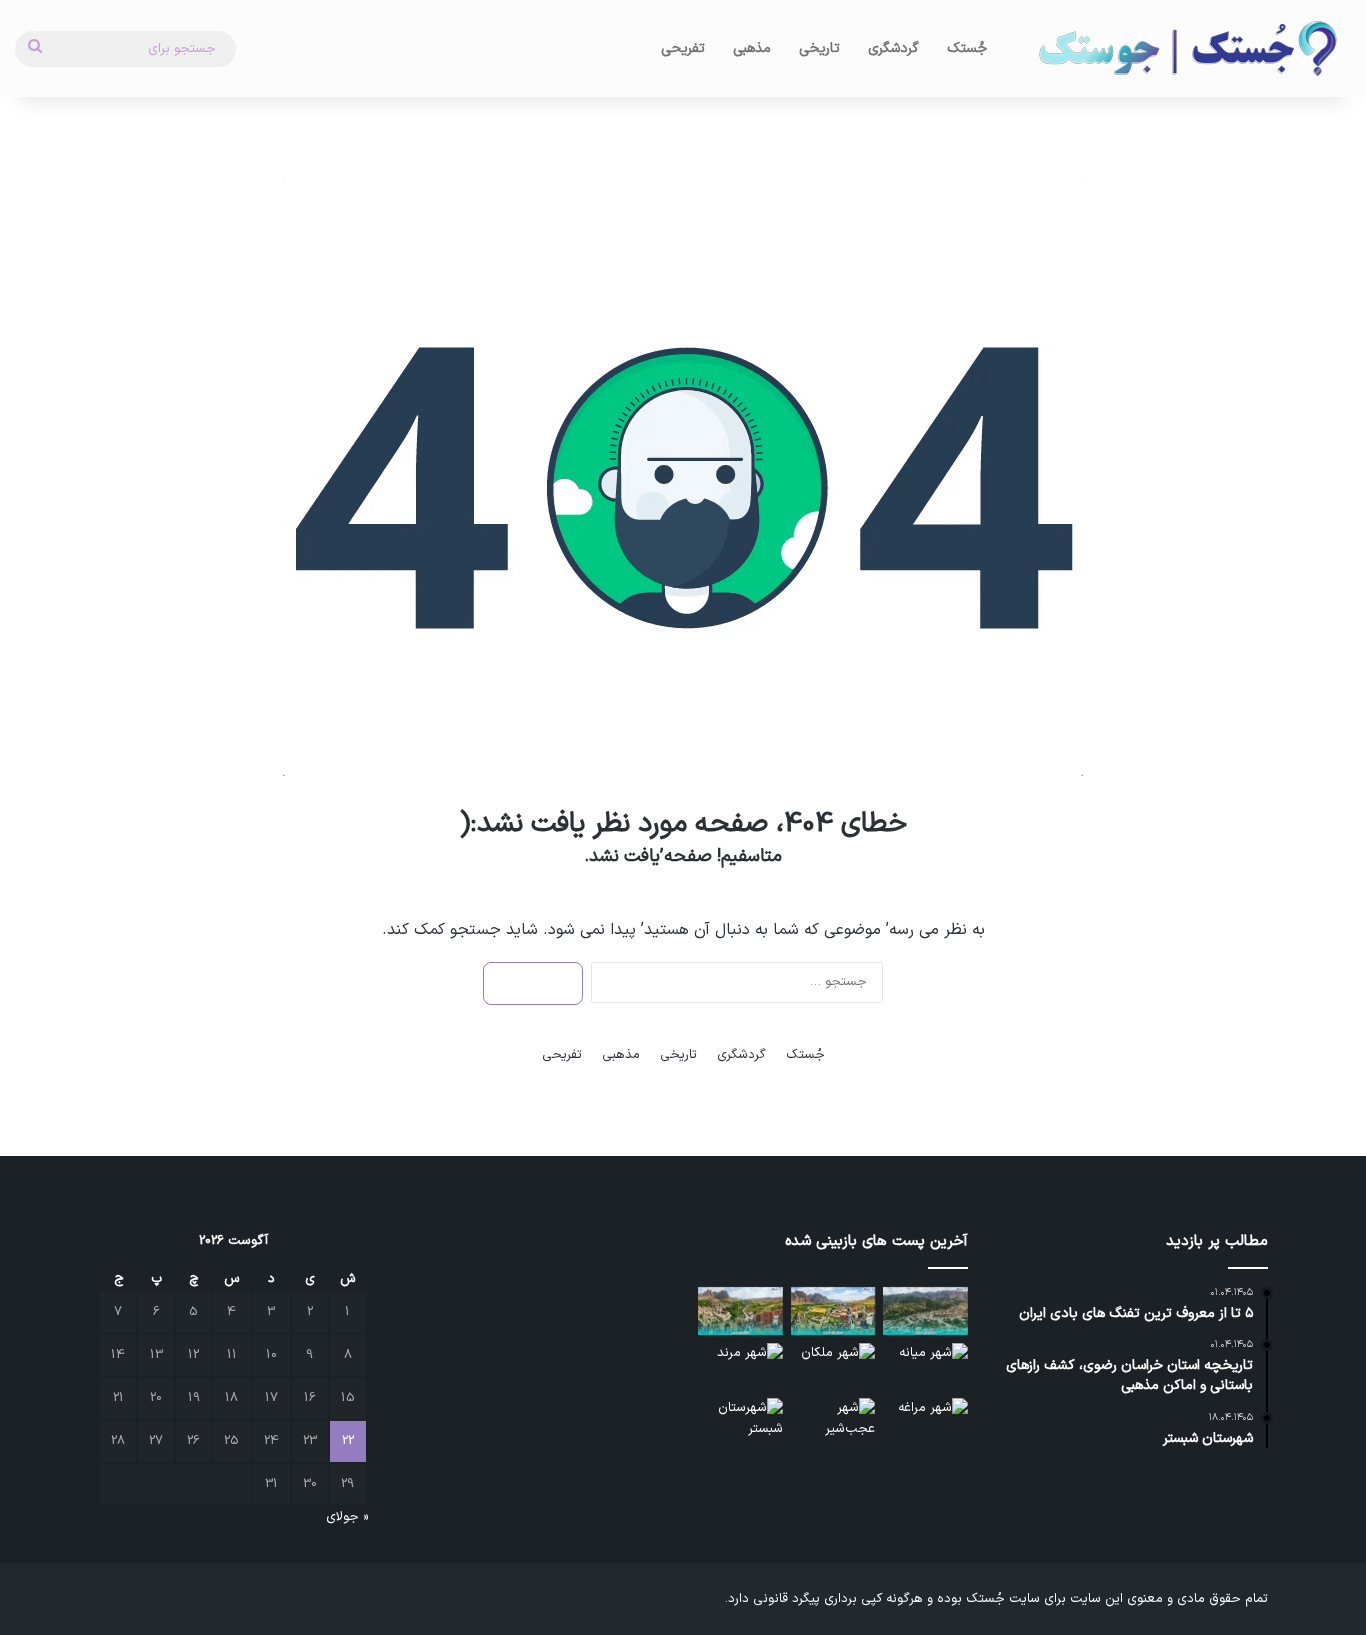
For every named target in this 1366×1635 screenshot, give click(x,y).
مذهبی (752, 48)
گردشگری (893, 48)
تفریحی (683, 48)
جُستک (967, 48)
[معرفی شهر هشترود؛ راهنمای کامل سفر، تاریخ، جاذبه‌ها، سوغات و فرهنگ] (833, 1311)
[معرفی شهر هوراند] (925, 1311)
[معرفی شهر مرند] (740, 1367)
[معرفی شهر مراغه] (925, 1422)
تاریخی (819, 48)
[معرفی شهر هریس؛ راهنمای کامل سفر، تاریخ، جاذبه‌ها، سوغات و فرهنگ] (740, 1311)
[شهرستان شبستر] (740, 1422)
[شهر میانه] (925, 1367)
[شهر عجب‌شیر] (833, 1422)
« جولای (347, 1517)
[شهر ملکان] (833, 1367)
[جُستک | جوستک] (1186, 48)
